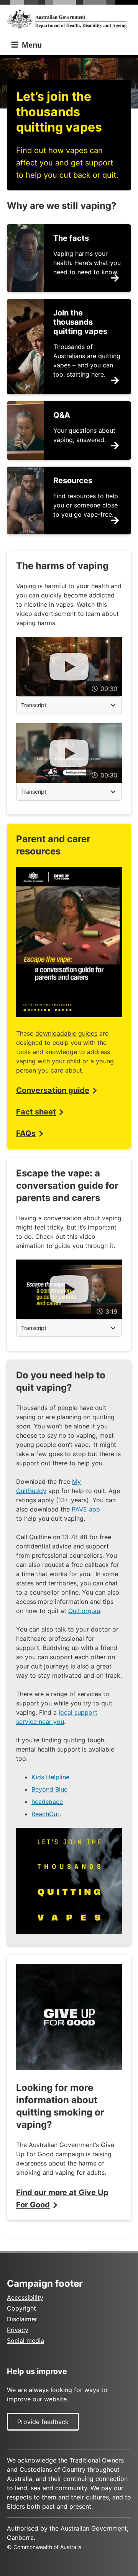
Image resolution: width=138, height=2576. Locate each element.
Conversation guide (53, 1090)
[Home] (69, 19)
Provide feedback (43, 2422)
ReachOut (45, 1814)
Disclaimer (22, 2319)
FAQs (26, 1133)
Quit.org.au (84, 1611)
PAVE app (86, 1509)
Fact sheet (36, 1112)
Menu (31, 45)
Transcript (34, 705)
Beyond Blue (49, 1789)
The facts (71, 238)
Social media (25, 2341)
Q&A (62, 415)
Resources (73, 480)
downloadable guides (66, 1033)
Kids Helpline (50, 1777)
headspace (47, 1802)
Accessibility (25, 2297)
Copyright (21, 2308)
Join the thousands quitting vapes (80, 322)
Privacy (18, 2330)
